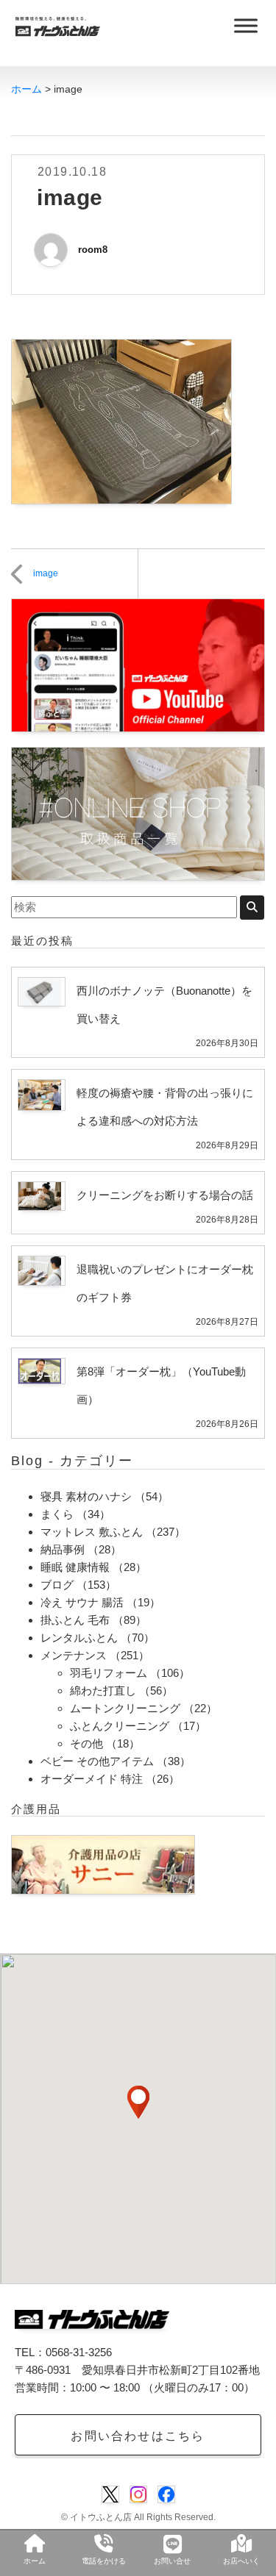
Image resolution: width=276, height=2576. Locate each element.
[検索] (252, 908)
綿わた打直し (103, 1690)
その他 (86, 1743)
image (46, 573)
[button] (138, 2102)
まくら (57, 1514)
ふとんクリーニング (120, 1726)
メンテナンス (74, 1655)
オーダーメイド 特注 (92, 1779)
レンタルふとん (79, 1638)
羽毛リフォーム (109, 1673)
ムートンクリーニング (125, 1708)
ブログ (57, 1585)
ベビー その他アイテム (97, 1761)
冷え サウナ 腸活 (82, 1602)
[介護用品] (103, 1863)
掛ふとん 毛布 (75, 1620)
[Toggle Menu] (246, 25)
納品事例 (63, 1549)
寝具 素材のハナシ (86, 1496)
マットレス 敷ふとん (92, 1532)
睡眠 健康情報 (75, 1567)
